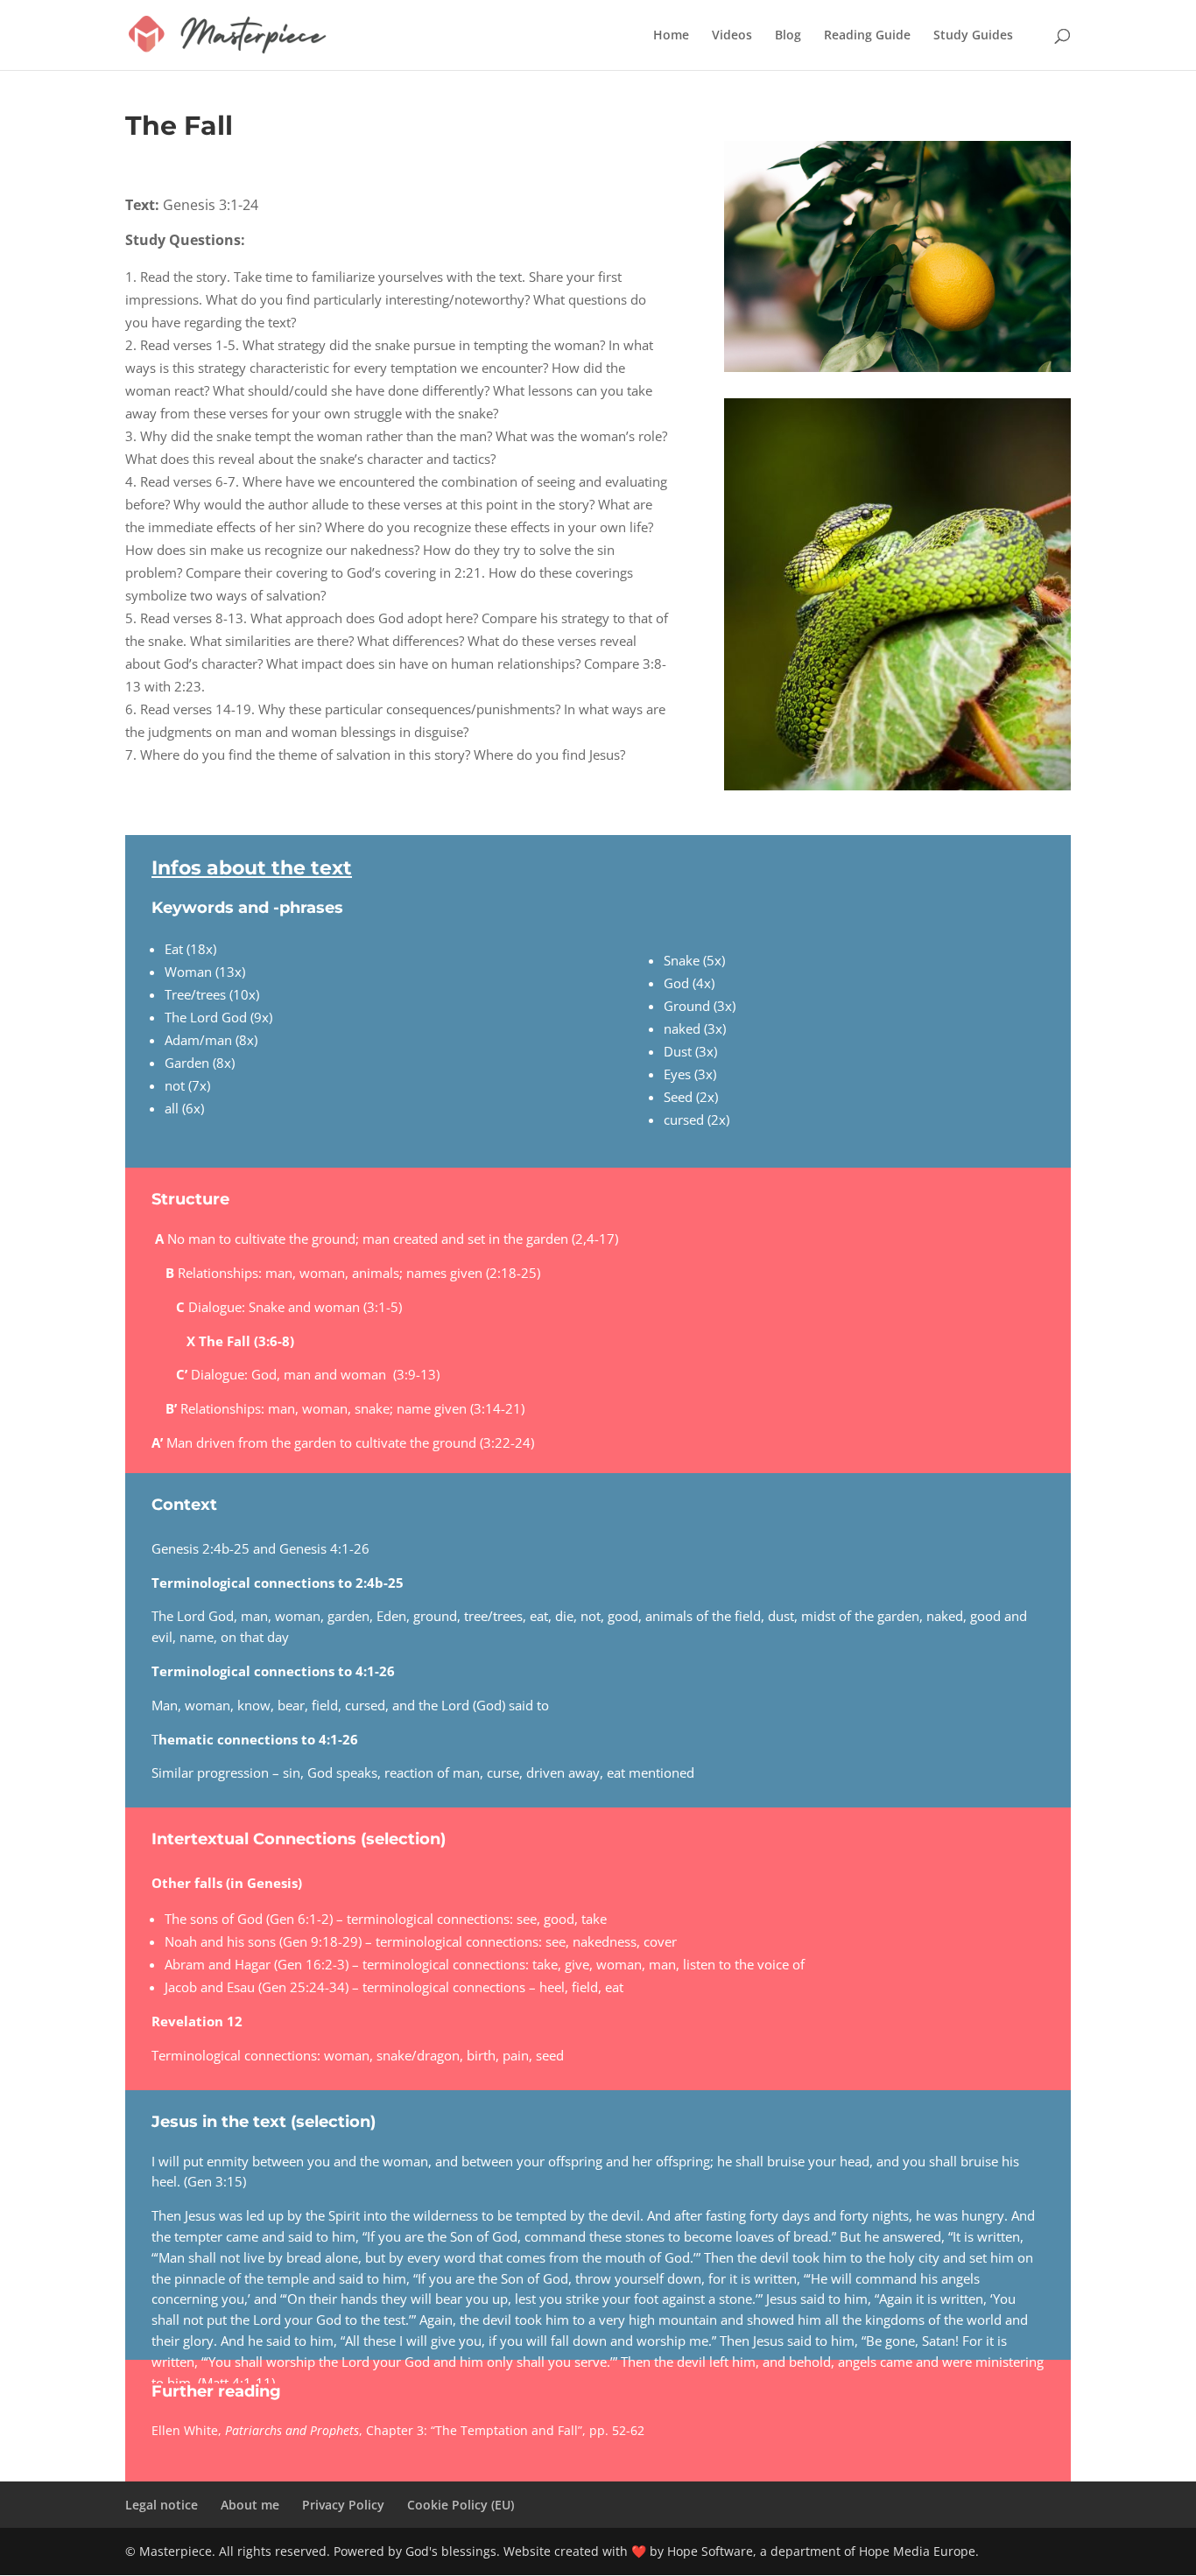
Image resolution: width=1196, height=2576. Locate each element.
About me (250, 2505)
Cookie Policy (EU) (461, 2505)
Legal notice (162, 2505)
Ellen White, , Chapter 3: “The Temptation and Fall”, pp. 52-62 (398, 2430)
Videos (732, 36)
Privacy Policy (343, 2505)
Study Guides (973, 36)
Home (671, 36)
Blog (788, 36)
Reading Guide (867, 36)
